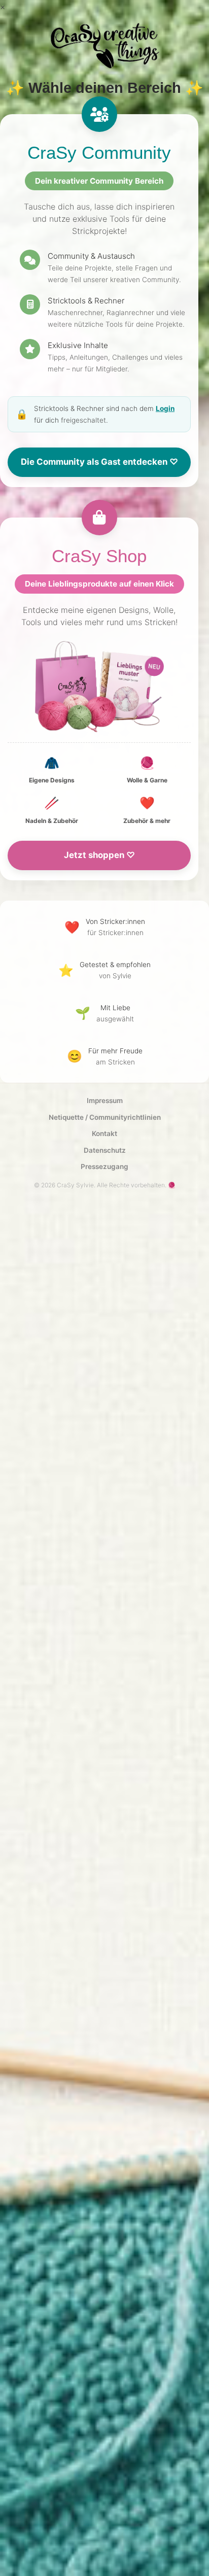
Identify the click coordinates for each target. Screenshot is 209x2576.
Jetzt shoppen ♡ (99, 855)
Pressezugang (104, 1166)
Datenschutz (105, 1150)
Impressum (105, 1101)
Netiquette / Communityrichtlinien (105, 1117)
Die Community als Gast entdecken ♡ (99, 462)
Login (165, 408)
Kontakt (104, 1134)
